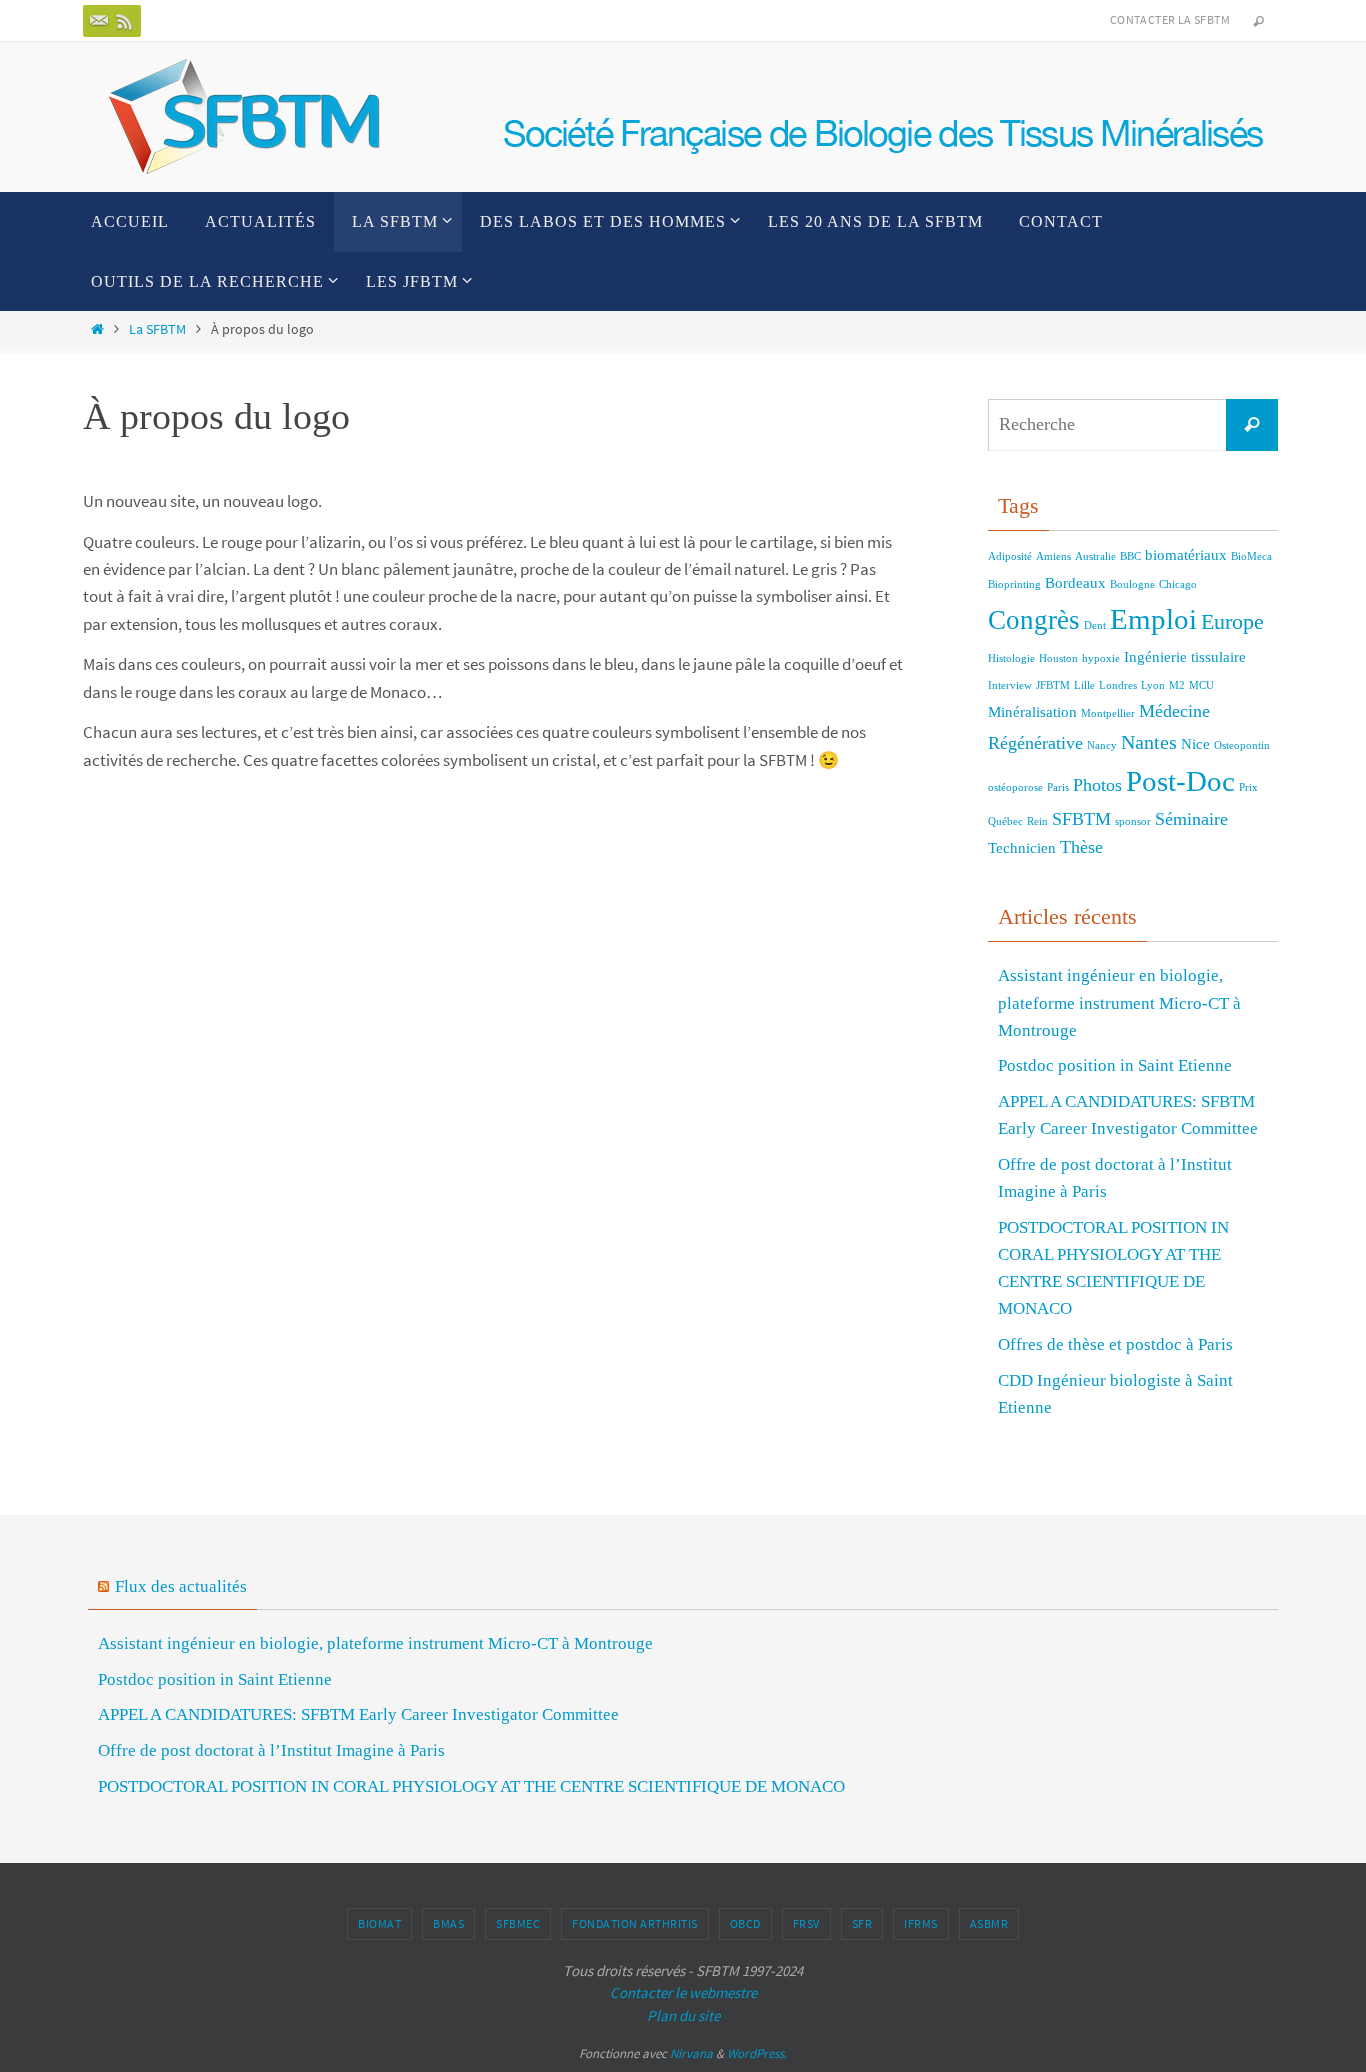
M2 (1177, 685)
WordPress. (757, 2053)
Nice (1195, 744)
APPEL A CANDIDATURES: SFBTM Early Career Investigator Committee (358, 1714)
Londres (1118, 685)
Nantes (1149, 742)
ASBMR (989, 1923)
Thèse (1081, 847)
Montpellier (1108, 713)
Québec (1005, 821)
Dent (1095, 625)
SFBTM (1081, 819)
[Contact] (99, 21)
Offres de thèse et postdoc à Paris (1115, 1344)
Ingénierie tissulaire (1185, 657)
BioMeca (1251, 556)
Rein (1037, 821)
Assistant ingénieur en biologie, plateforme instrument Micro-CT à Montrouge (1119, 1002)
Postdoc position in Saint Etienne (1115, 1065)
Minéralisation (1032, 712)
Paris (1058, 787)
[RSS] (125, 21)
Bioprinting (1014, 584)
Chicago (1178, 584)
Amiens (1053, 556)
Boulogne (1132, 584)
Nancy (1102, 745)
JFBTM (1053, 685)
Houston (1058, 658)
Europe (1232, 621)
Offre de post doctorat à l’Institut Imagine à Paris (271, 1750)
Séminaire (1191, 819)
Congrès (1034, 620)
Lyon (1153, 685)
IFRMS (921, 1923)
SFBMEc (518, 1923)
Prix (1248, 787)
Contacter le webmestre (683, 1992)
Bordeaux (1075, 583)
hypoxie (1101, 658)
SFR (862, 1923)
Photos (1097, 785)
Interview (1010, 685)
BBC (1130, 556)
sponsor (1133, 821)
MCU (1201, 685)
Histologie (1011, 658)
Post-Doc (1180, 781)
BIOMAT (379, 1923)
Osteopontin (1242, 745)
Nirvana (691, 2053)
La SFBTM (157, 329)
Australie (1095, 556)
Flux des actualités (181, 1586)
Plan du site (683, 2015)
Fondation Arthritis (635, 1923)
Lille (1084, 685)
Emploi (1153, 619)
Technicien (1022, 848)
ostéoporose (1015, 787)
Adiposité (1010, 556)
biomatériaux (1186, 555)
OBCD (745, 1923)
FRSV (806, 1923)
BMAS (448, 1923)
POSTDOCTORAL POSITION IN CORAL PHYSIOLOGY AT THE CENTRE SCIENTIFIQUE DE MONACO (471, 1786)
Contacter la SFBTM (1170, 19)
